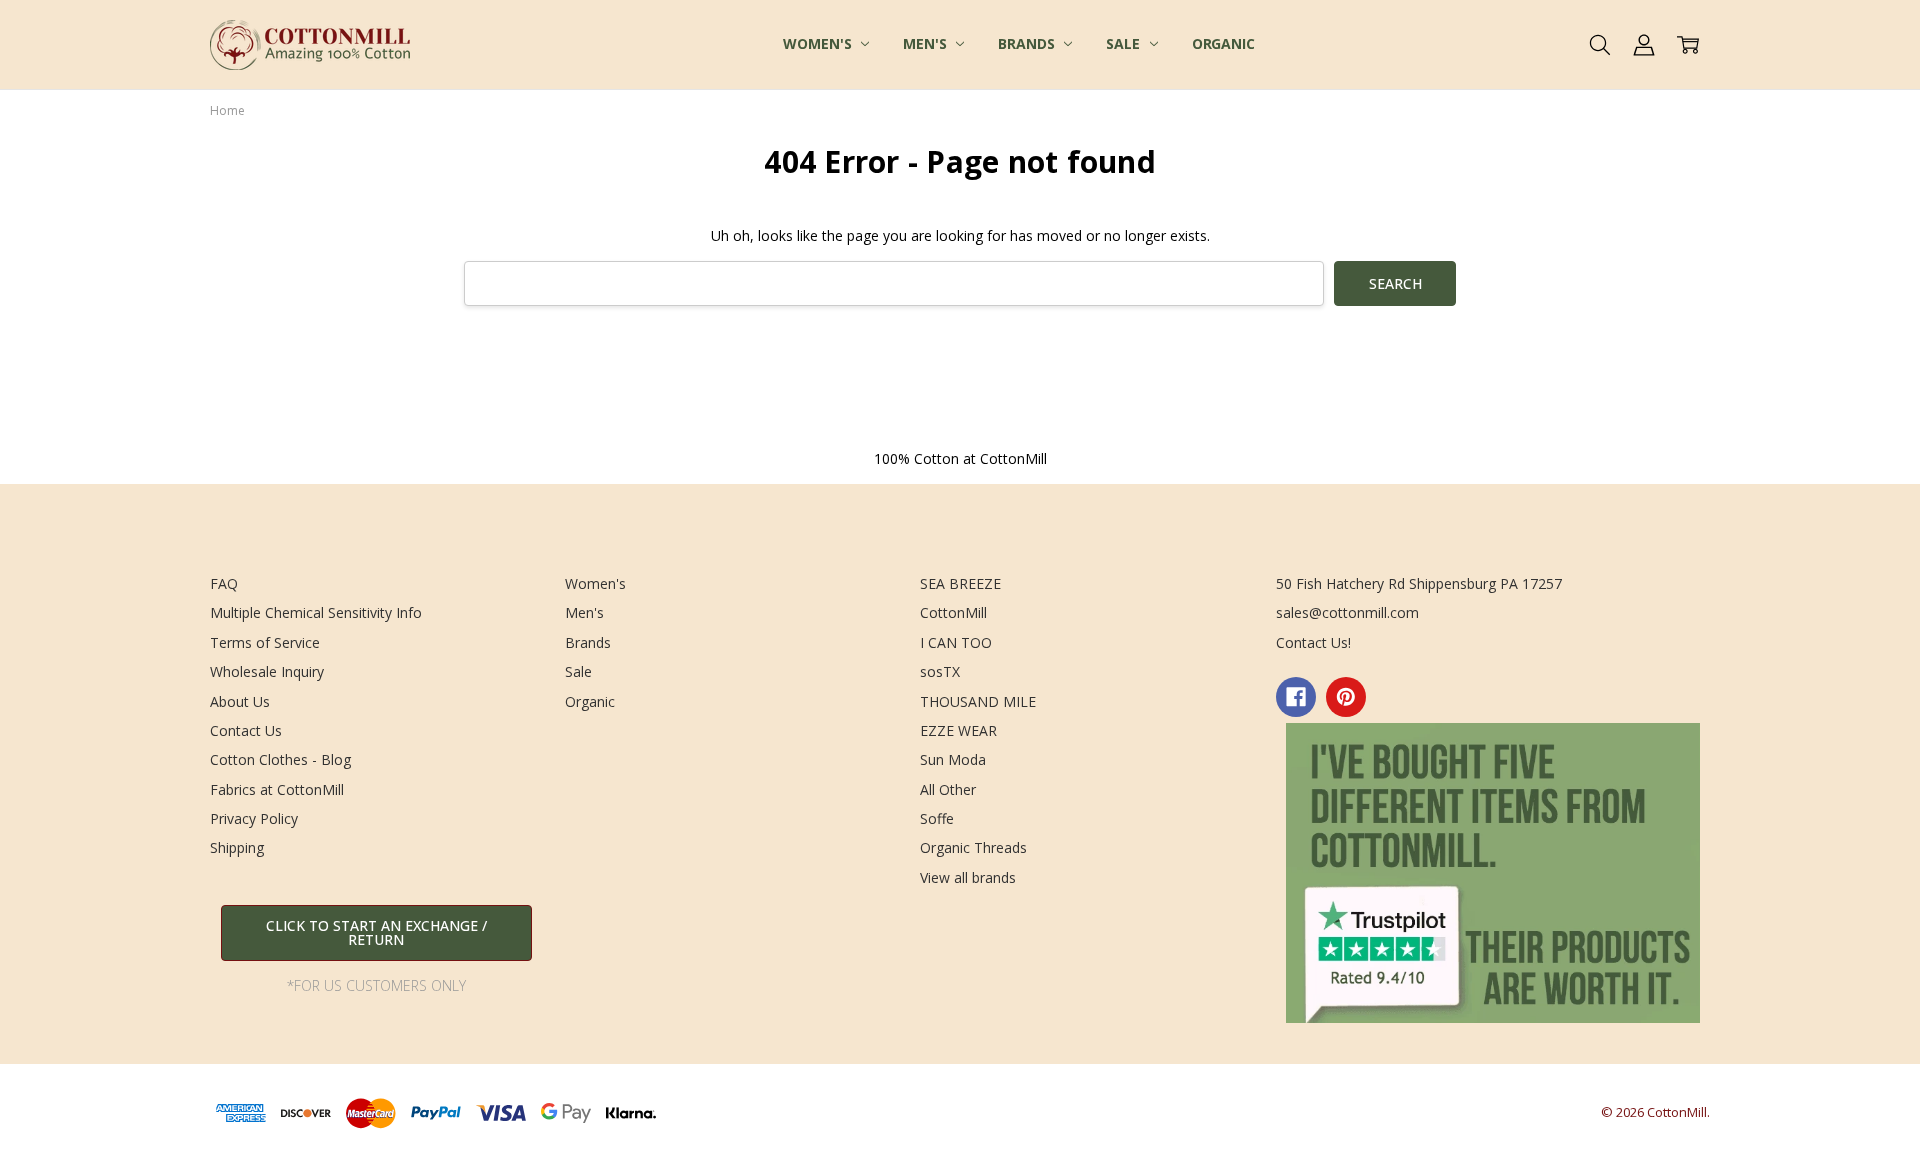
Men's (926, 43)
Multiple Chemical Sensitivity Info (316, 612)
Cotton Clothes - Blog (280, 759)
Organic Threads (973, 847)
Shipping (237, 847)
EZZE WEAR (958, 730)
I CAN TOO (956, 642)
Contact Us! (1313, 642)
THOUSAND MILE (978, 701)
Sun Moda (953, 759)
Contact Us (246, 730)
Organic (1223, 43)
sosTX (940, 671)
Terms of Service (265, 642)
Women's (819, 43)
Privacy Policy (254, 818)
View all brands (968, 877)
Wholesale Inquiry (267, 671)
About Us (240, 701)
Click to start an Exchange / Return (376, 932)
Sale (1124, 43)
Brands (1028, 43)
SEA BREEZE (960, 583)
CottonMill (953, 612)
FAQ (224, 583)
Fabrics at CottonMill (277, 789)
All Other (948, 789)
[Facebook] (1296, 697)
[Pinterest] (1346, 697)
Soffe (937, 818)
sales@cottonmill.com (1347, 612)
